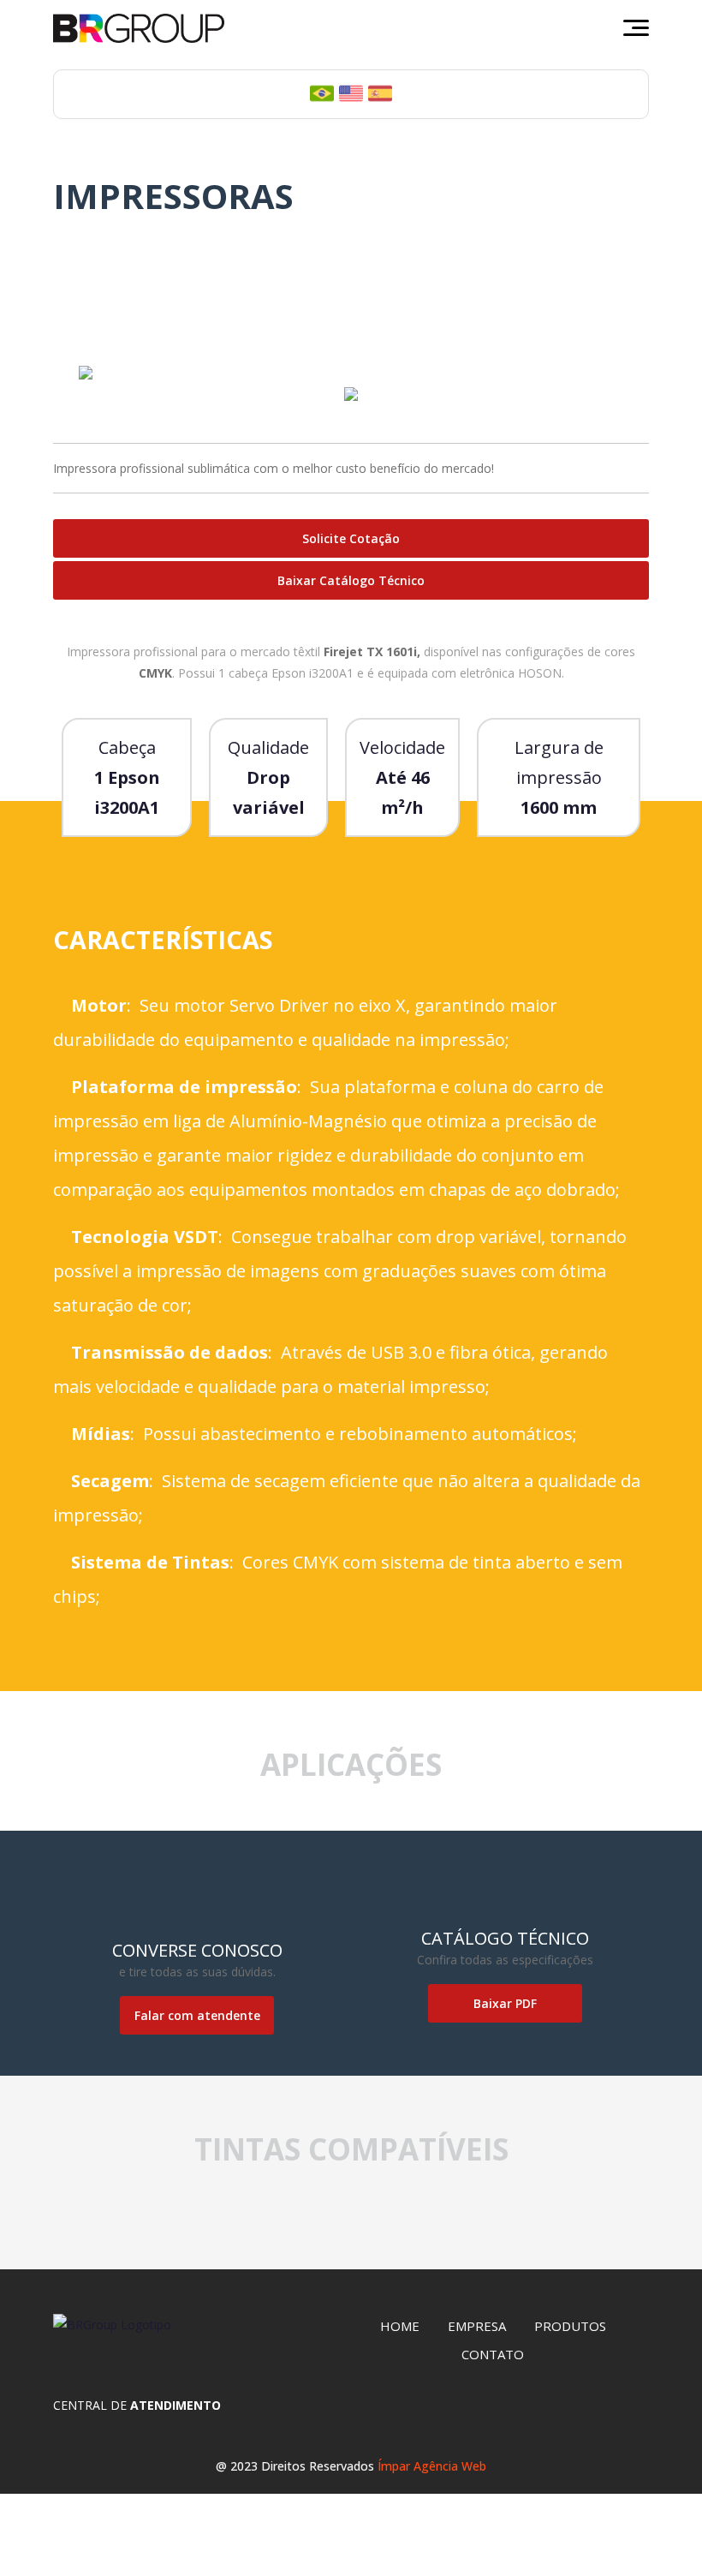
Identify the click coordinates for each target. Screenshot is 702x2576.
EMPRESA (477, 2326)
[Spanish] (380, 92)
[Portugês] (322, 92)
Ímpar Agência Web (432, 2466)
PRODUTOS (570, 2326)
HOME (400, 2326)
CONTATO (493, 2354)
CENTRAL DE (137, 2405)
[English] (351, 92)
